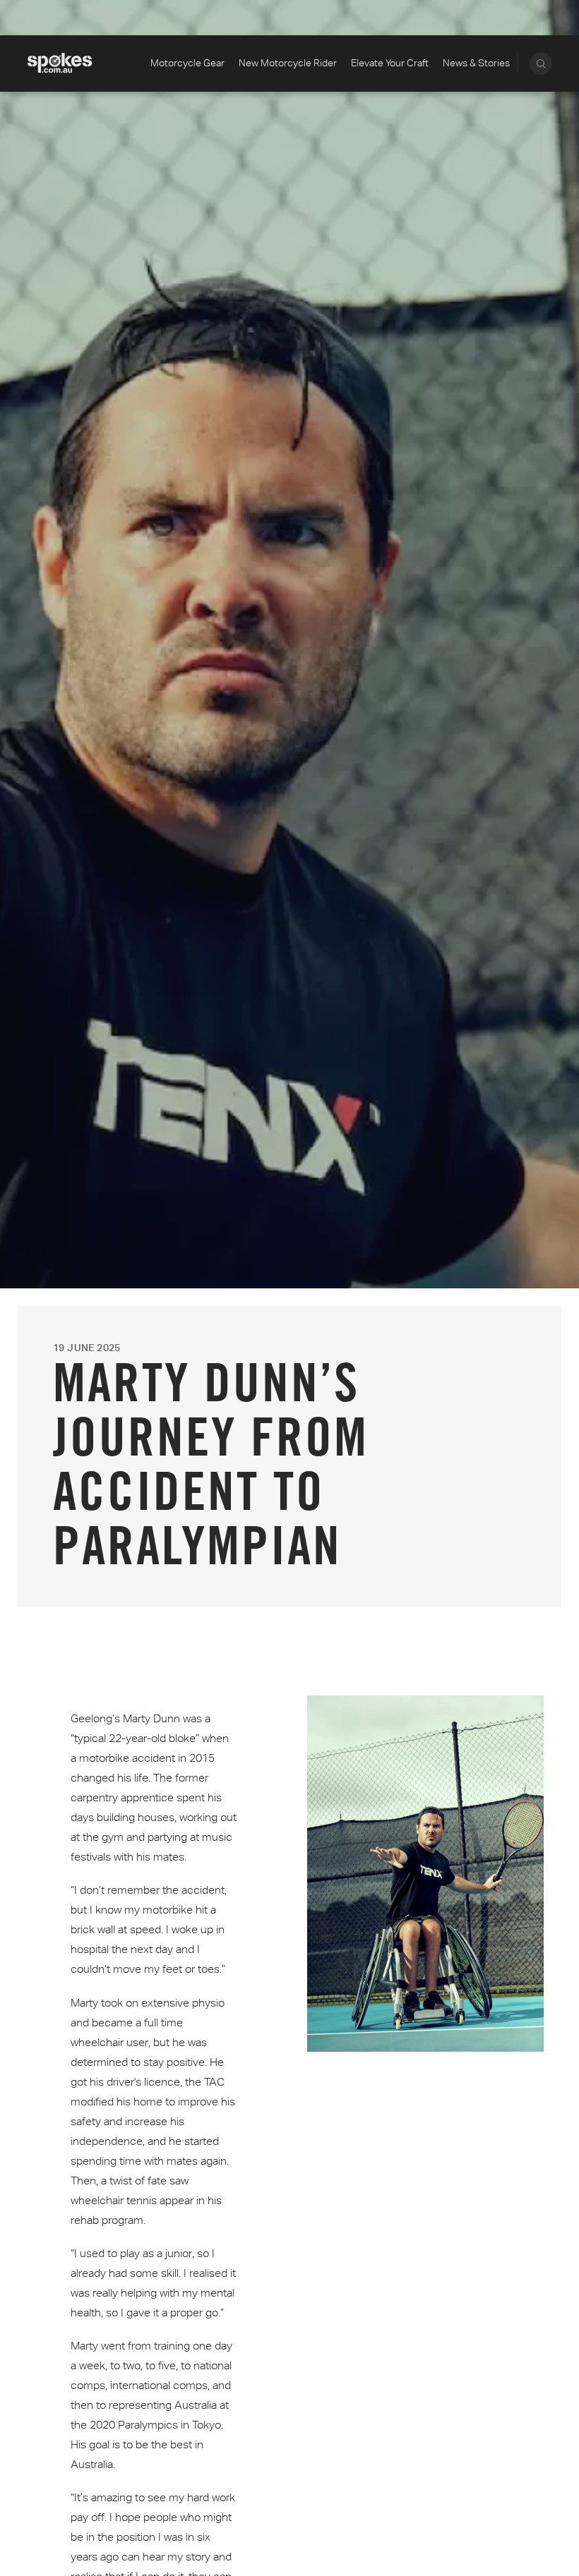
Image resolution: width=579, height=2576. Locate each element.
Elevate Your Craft (390, 63)
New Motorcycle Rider (288, 63)
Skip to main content (77, 18)
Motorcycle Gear (187, 63)
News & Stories (476, 63)
